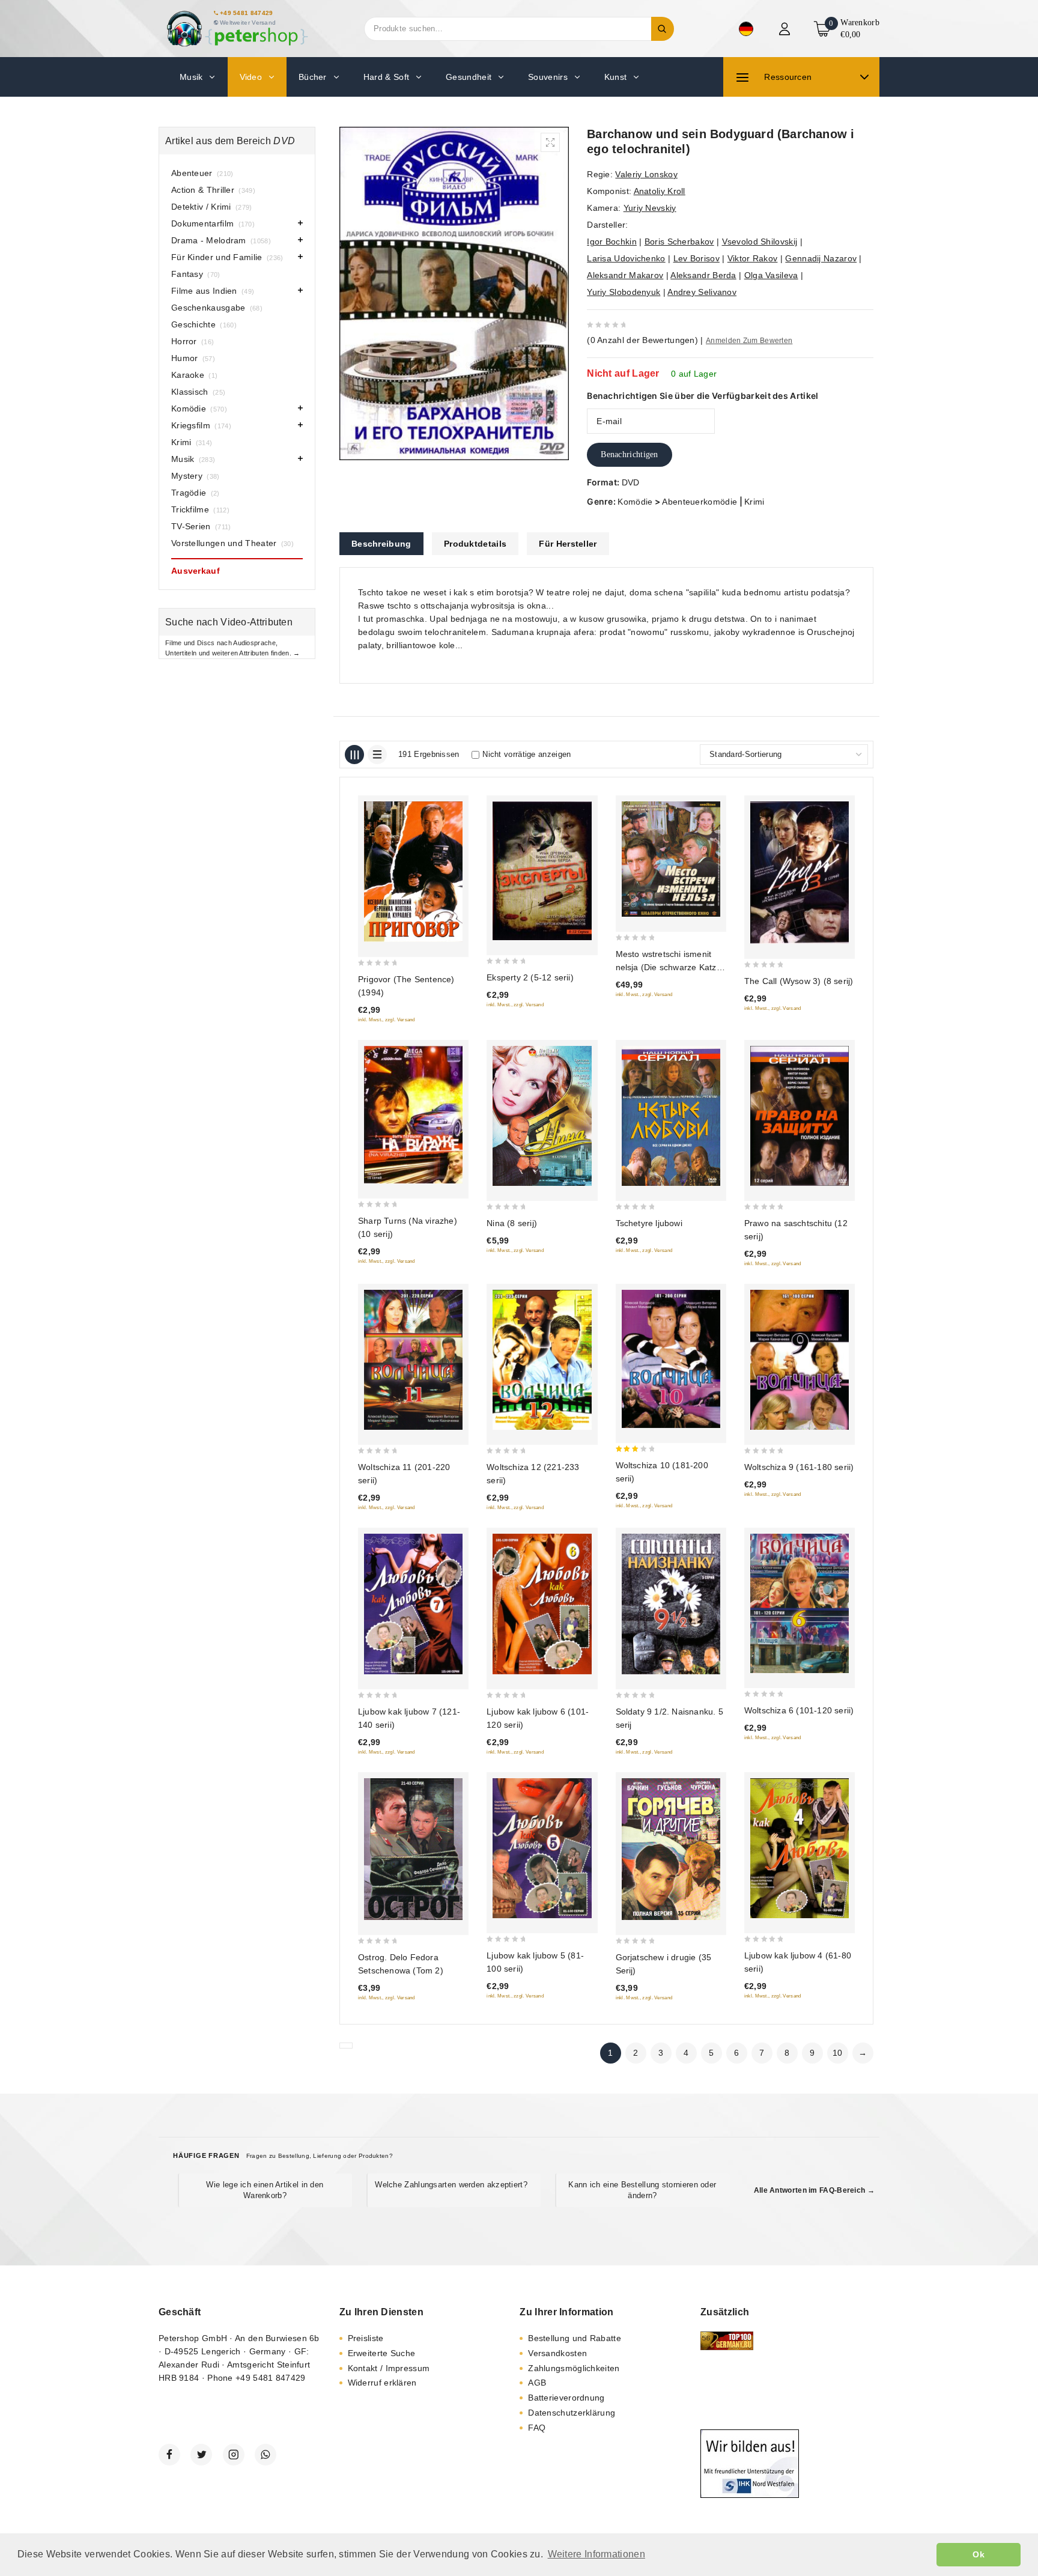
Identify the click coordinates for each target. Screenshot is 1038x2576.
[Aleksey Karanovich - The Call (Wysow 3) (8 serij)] (800, 873)
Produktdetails (475, 544)
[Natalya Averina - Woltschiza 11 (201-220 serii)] (413, 1360)
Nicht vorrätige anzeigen (527, 754)
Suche (663, 29)
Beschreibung (381, 544)
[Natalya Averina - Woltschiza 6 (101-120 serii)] (800, 1603)
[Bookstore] (237, 29)
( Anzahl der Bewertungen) (642, 340)
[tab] (381, 544)
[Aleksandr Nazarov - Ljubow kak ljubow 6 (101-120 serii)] (542, 1604)
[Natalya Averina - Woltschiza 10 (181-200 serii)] (671, 1359)
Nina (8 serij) (512, 1223)
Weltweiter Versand (248, 23)
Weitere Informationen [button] (596, 2554)
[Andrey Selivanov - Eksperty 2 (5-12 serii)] (542, 871)
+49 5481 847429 (247, 13)
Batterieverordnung (566, 2398)
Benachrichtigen (630, 454)
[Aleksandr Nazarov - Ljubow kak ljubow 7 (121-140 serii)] (413, 1604)
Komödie (635, 502)
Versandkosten (557, 2353)
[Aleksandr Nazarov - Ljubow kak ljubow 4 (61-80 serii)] (800, 1848)
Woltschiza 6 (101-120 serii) (799, 1710)
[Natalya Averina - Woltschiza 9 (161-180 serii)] (800, 1360)
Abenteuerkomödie (700, 502)
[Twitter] (201, 2455)
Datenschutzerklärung (572, 2413)
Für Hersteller (568, 544)
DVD (631, 482)
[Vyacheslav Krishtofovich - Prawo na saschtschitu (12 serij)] (800, 1116)
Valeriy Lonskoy (646, 174)
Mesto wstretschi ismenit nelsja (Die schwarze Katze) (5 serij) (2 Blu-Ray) (670, 967)
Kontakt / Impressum (389, 2368)
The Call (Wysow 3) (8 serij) (799, 981)
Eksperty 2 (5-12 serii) (530, 977)
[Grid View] (354, 755)
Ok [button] (979, 2554)
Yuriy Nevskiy (650, 208)
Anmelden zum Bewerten (749, 341)
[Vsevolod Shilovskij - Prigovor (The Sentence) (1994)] (413, 872)
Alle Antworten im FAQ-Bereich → (814, 2190)
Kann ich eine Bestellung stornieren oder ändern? (642, 2190)
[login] (786, 29)
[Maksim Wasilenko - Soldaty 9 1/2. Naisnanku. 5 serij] (671, 1604)
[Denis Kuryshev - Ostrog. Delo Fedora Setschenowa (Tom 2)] (413, 1849)
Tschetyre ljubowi (649, 1223)
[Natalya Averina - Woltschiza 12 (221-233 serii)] (542, 1360)
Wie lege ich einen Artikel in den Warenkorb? (265, 2190)
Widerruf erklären (382, 2383)
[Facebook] (169, 2455)
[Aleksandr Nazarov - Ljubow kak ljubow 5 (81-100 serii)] (542, 1848)
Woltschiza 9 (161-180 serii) (799, 1467)
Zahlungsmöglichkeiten (574, 2368)
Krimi (754, 502)
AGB (537, 2383)
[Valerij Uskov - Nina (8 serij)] (542, 1116)
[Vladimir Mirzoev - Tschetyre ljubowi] (671, 1116)
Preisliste (366, 2338)
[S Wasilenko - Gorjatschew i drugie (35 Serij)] (671, 1849)
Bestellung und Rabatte (575, 2338)
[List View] (377, 755)
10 (838, 2053)
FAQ (537, 2428)
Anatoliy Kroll (660, 191)
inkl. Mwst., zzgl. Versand (387, 1020)
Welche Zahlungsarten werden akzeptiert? (451, 2185)
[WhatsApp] (266, 2455)
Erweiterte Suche (382, 2353)
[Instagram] (234, 2455)
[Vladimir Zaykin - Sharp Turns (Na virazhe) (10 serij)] (413, 1115)
